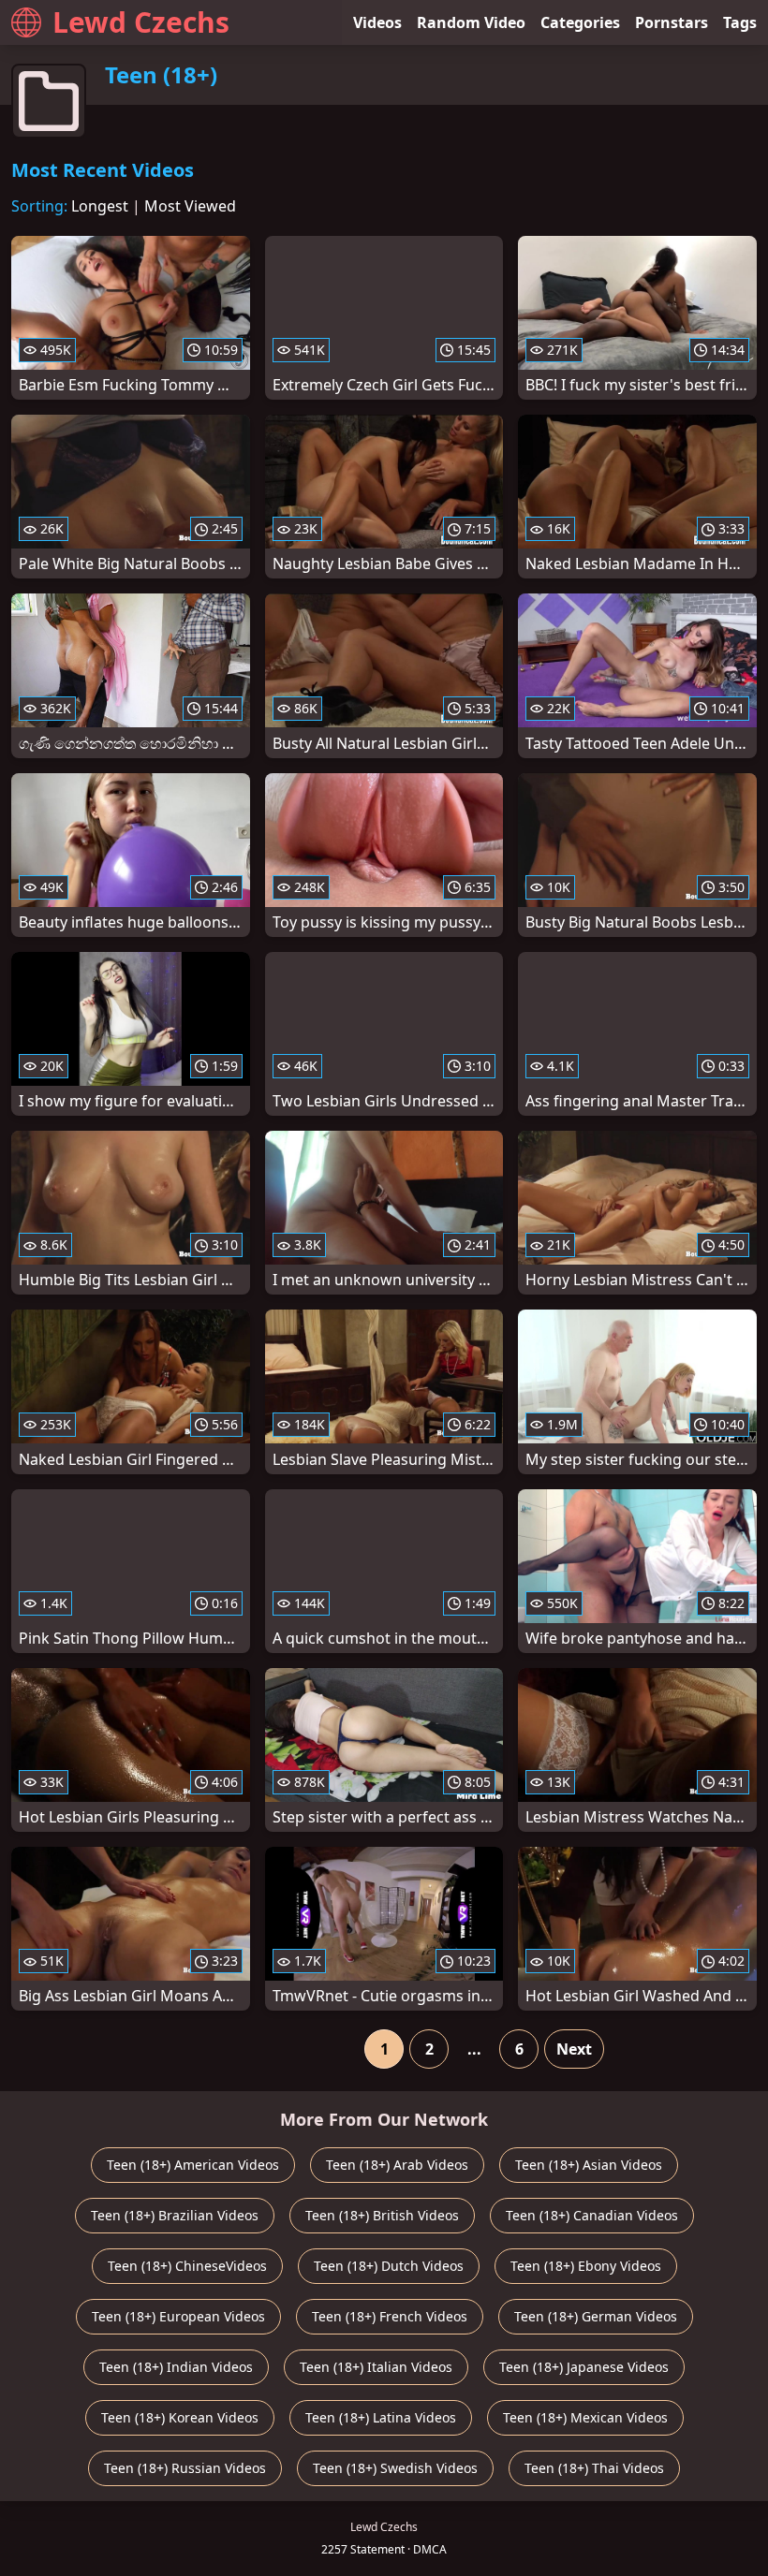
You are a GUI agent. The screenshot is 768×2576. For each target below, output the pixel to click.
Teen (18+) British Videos (382, 2215)
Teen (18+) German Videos (596, 2316)
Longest (100, 206)
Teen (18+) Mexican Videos (585, 2417)
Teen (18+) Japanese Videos (584, 2367)
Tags (740, 22)
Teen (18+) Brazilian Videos (175, 2215)
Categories (580, 22)
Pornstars (672, 22)
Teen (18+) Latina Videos (381, 2417)
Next (574, 2049)
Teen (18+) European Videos (178, 2316)
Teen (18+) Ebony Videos (586, 2266)
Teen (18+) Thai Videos (594, 2468)
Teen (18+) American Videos (193, 2165)
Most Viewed (190, 206)
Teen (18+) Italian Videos (376, 2367)
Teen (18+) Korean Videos (180, 2417)
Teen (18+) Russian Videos (185, 2468)
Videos (377, 22)
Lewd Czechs (141, 22)
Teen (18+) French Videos (390, 2316)
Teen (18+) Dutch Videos (389, 2266)
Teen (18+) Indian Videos (176, 2367)
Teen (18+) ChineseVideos (187, 2266)
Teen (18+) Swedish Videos (395, 2468)
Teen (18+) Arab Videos (397, 2165)
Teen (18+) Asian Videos (589, 2165)
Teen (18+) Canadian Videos (592, 2215)
